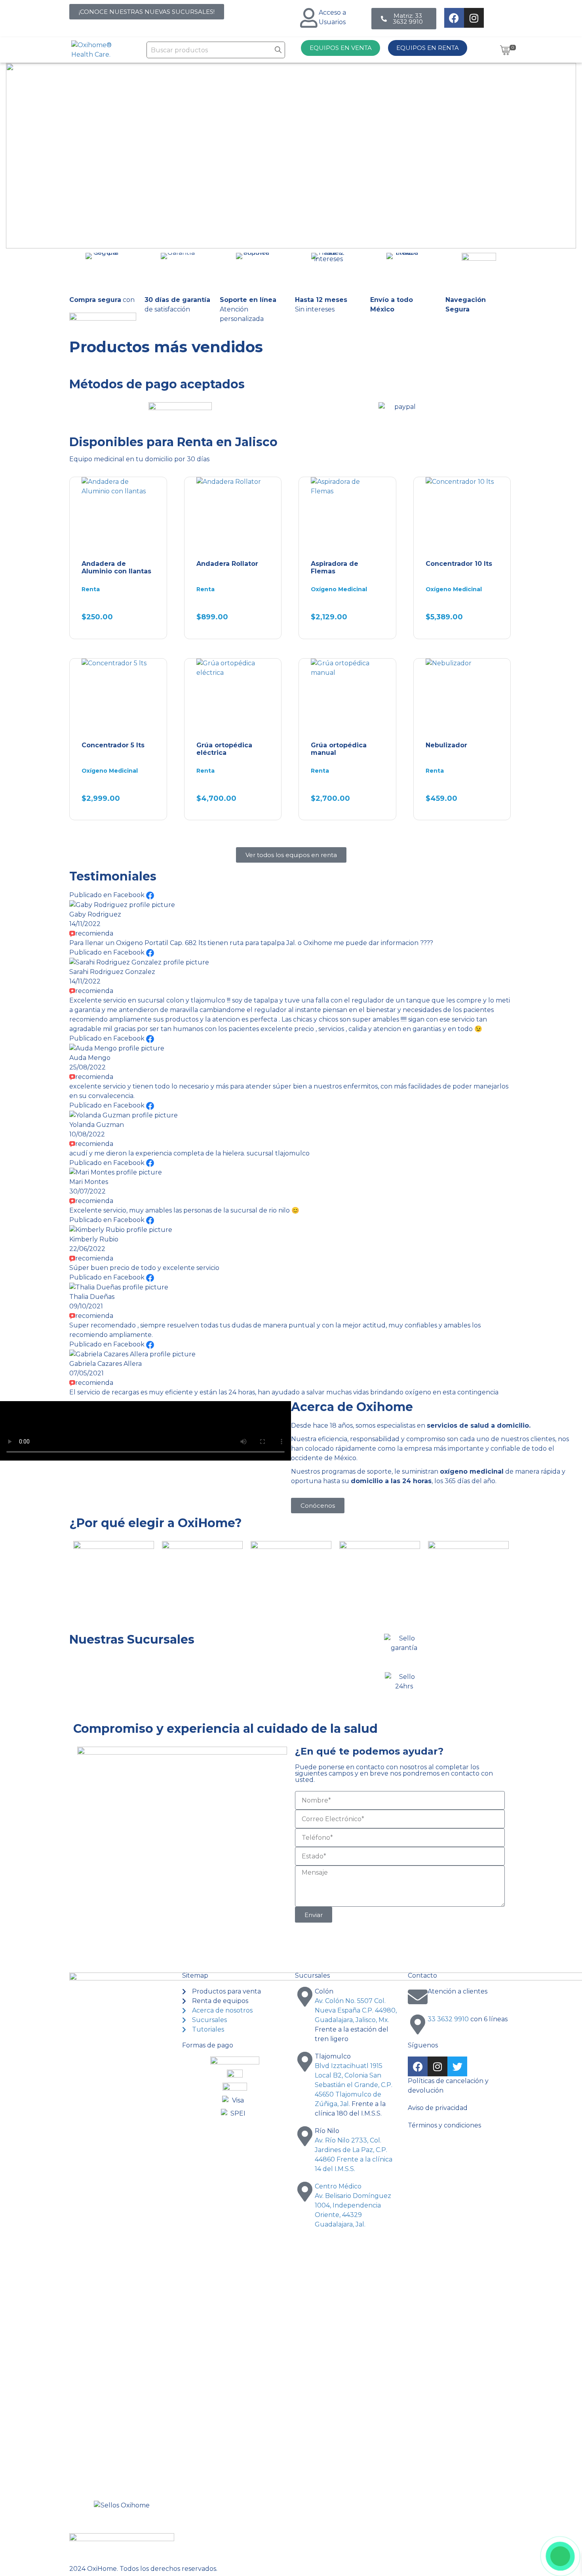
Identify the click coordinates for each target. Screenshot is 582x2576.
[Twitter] (457, 2066)
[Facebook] (454, 18)
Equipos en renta (428, 48)
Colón (324, 1991)
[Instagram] (474, 18)
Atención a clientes (457, 1991)
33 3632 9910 (448, 2019)
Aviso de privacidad (438, 2108)
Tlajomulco (333, 2056)
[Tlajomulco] (305, 2062)
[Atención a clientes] (418, 1997)
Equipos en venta (341, 48)
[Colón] (305, 1997)
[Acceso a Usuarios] (309, 18)
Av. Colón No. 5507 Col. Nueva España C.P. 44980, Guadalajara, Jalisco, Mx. (356, 2010)
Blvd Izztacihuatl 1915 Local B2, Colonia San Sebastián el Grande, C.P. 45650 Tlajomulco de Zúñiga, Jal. (354, 2085)
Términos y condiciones (444, 2125)
